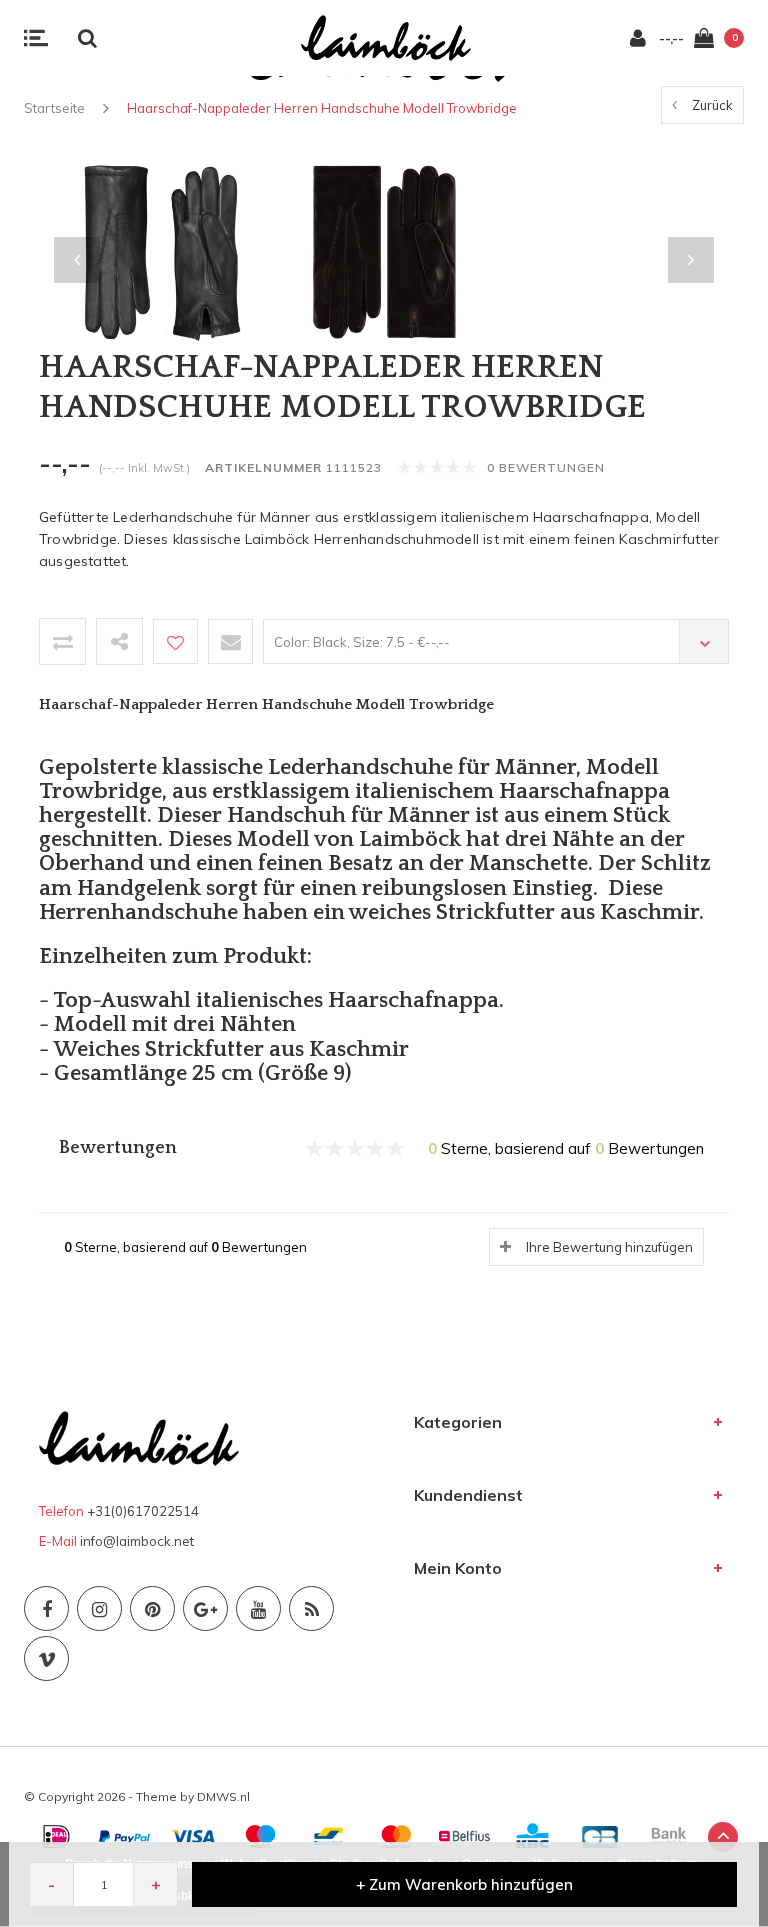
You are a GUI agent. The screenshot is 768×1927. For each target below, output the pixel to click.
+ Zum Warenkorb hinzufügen (464, 1884)
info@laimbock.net (137, 1541)
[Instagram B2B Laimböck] (99, 1608)
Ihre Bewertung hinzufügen (609, 1247)
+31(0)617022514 (143, 1511)
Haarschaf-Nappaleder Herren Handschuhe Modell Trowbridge (322, 108)
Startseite (54, 108)
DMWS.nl (223, 1796)
